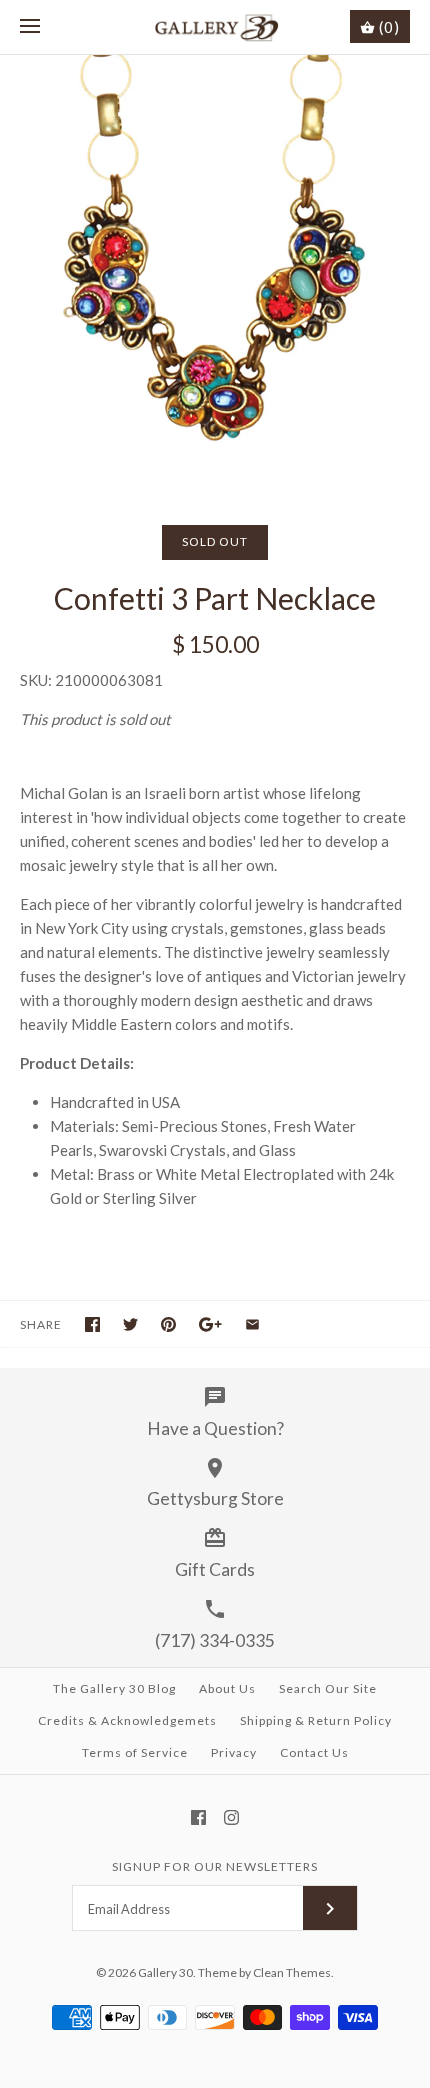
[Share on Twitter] (130, 1324)
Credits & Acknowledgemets (127, 1720)
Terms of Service (135, 1752)
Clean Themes (292, 1972)
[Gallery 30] (215, 27)
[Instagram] (231, 1817)
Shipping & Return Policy (316, 1720)
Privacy (234, 1752)
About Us (227, 1688)
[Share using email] (252, 1324)
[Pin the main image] (168, 1324)
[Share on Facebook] (92, 1324)
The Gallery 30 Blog (114, 1688)
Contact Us (314, 1752)
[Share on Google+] (210, 1324)
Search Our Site (328, 1688)
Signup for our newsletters (215, 1866)
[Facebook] (198, 1817)
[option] (215, 270)
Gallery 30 (165, 1972)
